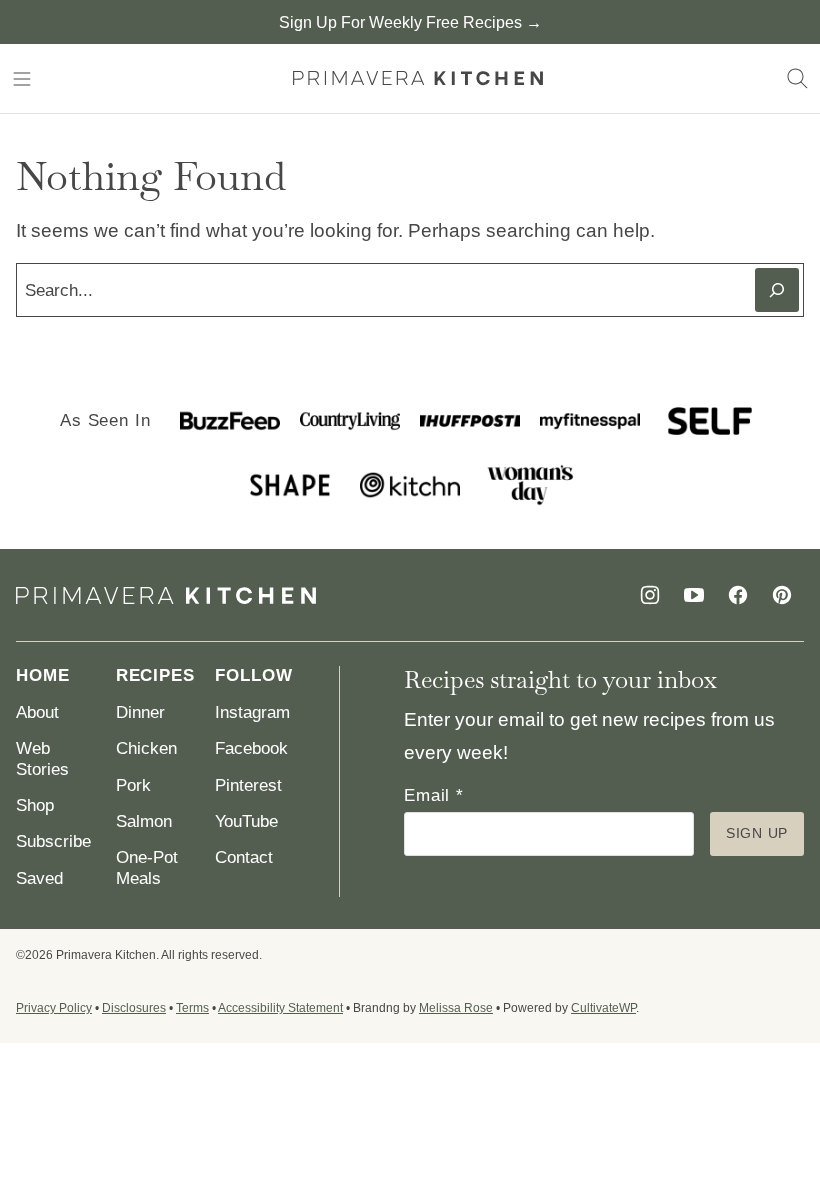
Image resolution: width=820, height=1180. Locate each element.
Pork (133, 785)
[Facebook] (738, 595)
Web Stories (42, 758)
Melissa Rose (456, 1008)
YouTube (246, 821)
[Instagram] (650, 595)
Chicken (146, 748)
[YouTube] (694, 595)
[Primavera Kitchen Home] (418, 78)
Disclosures (134, 1008)
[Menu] (22, 79)
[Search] (798, 79)
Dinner (140, 712)
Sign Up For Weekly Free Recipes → (410, 22)
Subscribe (53, 841)
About (37, 712)
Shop (35, 805)
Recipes (155, 675)
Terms (192, 1008)
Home (42, 675)
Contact (244, 857)
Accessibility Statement (280, 1008)
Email (434, 795)
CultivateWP (603, 1008)
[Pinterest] (782, 595)
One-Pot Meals (147, 867)
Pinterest (248, 785)
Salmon (144, 821)
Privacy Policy (54, 1008)
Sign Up (757, 833)
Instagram (252, 712)
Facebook (251, 748)
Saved (39, 878)
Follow (253, 675)
